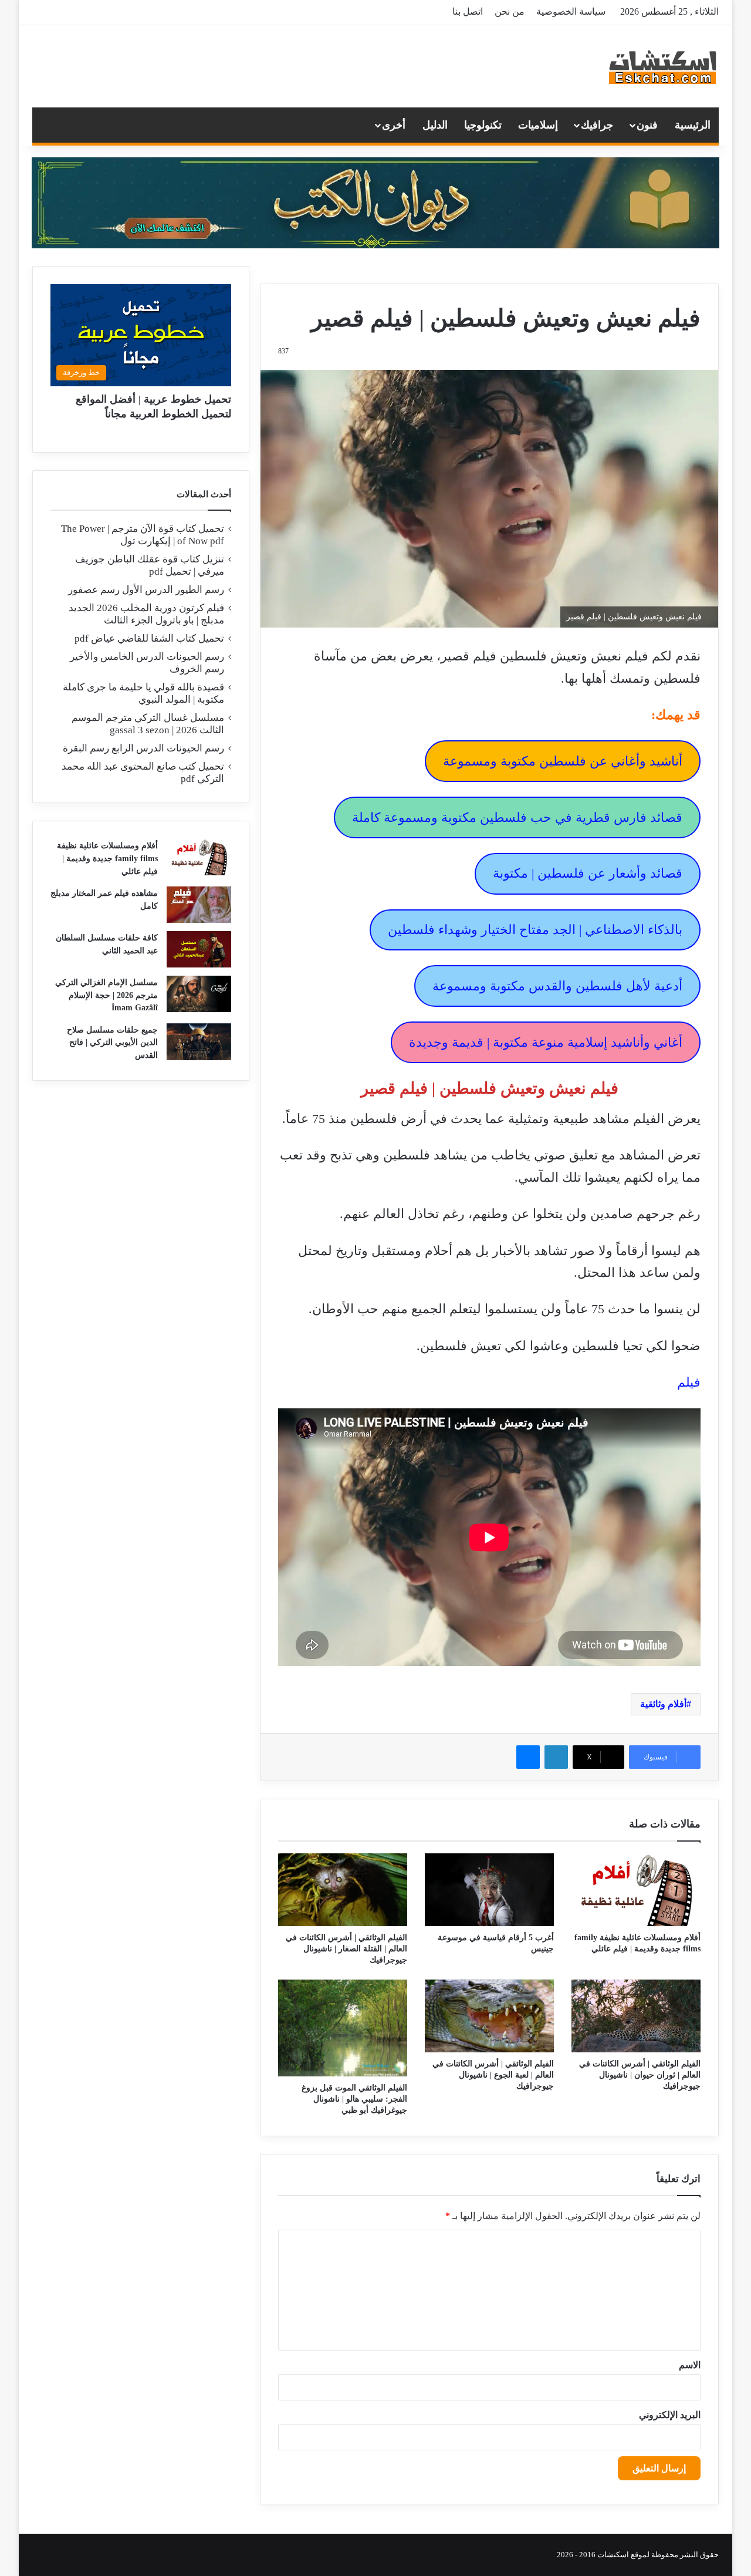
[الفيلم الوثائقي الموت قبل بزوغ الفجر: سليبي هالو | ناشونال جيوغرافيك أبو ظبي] (343, 2028)
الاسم (690, 2365)
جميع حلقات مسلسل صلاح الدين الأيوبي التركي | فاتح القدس (112, 1043)
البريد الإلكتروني (670, 2415)
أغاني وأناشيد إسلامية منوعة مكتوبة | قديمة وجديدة (546, 1042)
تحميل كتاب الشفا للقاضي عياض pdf (149, 638)
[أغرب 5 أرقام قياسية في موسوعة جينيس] (489, 1890)
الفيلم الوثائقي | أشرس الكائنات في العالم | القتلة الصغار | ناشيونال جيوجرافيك (346, 1949)
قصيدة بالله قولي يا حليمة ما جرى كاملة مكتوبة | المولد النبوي (143, 693)
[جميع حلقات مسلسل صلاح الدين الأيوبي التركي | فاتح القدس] (199, 1042)
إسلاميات (538, 125)
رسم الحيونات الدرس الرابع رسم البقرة (143, 748)
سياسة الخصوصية (571, 11)
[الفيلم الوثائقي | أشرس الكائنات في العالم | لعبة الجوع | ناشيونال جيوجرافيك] (489, 2016)
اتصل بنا (468, 11)
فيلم (689, 1382)
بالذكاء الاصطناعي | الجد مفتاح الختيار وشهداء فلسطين (535, 930)
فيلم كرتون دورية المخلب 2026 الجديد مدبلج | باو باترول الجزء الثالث (146, 614)
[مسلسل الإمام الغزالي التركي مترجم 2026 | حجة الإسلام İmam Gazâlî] (199, 994)
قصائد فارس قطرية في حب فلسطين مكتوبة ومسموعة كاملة (517, 817)
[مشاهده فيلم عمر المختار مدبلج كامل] (199, 905)
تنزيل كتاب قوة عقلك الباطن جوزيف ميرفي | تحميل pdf (150, 565)
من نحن (510, 11)
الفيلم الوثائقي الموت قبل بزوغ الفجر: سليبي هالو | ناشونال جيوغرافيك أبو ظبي (354, 2099)
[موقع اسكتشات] (663, 66)
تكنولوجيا (483, 125)
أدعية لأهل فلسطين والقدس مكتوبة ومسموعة (557, 986)
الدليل (435, 125)
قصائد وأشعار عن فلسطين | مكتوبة (588, 873)
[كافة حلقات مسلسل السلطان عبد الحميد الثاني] (199, 949)
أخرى (394, 125)
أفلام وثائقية (663, 1704)
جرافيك (597, 125)
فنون (647, 125)
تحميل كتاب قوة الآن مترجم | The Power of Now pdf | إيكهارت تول (143, 535)
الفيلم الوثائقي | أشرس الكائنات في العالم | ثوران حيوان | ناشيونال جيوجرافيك (640, 2075)
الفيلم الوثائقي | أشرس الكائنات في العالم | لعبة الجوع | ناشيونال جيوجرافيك (493, 2075)
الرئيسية (693, 125)
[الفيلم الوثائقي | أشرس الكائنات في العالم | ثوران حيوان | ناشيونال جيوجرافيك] (636, 2016)
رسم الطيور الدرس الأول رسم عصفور (146, 590)
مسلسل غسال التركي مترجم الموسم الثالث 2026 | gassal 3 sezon (148, 724)
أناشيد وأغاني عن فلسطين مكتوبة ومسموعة (563, 761)
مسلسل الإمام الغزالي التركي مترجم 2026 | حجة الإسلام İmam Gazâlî (106, 995)
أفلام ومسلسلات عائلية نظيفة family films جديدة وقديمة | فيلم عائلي (107, 858)
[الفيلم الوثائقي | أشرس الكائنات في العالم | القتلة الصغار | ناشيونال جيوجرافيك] (343, 1890)
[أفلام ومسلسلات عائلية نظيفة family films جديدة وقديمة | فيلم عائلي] (636, 1890)
